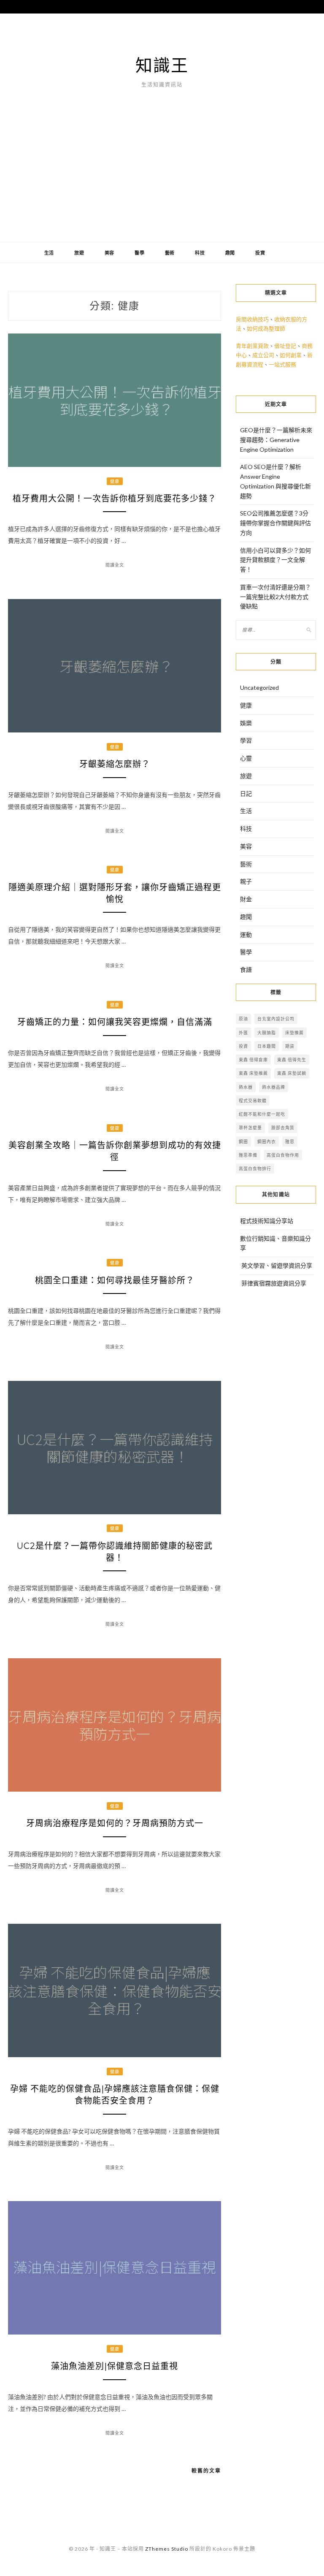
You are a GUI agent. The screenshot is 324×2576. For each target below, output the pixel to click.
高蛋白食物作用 (283, 1155)
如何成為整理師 (266, 328)
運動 (246, 934)
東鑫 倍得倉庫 (253, 1060)
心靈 (246, 758)
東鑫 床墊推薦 (253, 1073)
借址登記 (285, 346)
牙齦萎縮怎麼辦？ (115, 764)
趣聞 (230, 253)
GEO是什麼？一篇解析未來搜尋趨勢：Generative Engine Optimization (276, 440)
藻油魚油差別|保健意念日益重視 (115, 2366)
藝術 (170, 253)
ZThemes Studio (167, 2549)
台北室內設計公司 (276, 1019)
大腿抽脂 (267, 1033)
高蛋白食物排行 (255, 1169)
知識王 (162, 65)
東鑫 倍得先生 (292, 1060)
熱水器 (246, 1087)
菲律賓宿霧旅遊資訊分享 (274, 1283)
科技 (200, 253)
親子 (246, 881)
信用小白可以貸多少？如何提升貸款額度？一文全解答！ (275, 560)
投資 (260, 253)
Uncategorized (259, 687)
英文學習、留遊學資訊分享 (277, 1265)
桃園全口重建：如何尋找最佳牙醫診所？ (115, 1280)
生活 (49, 253)
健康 (115, 481)
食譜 (246, 969)
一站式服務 (282, 364)
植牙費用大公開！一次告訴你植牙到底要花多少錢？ (115, 499)
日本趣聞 (267, 1046)
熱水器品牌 (274, 1087)
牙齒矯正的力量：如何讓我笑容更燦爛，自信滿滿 (115, 1022)
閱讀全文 (115, 565)
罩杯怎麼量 (250, 1128)
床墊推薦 (294, 1033)
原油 (243, 1019)
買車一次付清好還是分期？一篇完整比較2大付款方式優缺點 (275, 597)
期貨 (290, 1046)
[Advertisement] (162, 179)
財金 (246, 899)
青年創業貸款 (252, 346)
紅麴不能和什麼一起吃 (262, 1114)
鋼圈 (243, 1142)
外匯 (243, 1033)
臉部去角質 (283, 1128)
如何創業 (291, 355)
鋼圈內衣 (267, 1142)
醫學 (140, 253)
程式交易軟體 (253, 1101)
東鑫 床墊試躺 (292, 1073)
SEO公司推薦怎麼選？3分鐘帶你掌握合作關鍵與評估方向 (275, 523)
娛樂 (246, 723)
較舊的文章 (206, 2471)
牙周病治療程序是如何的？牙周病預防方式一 (115, 1823)
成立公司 (263, 355)
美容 (110, 253)
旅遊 (79, 253)
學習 (246, 740)
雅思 (290, 1142)
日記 (246, 793)
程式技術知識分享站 (267, 1221)
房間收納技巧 (252, 319)
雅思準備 (248, 1155)
